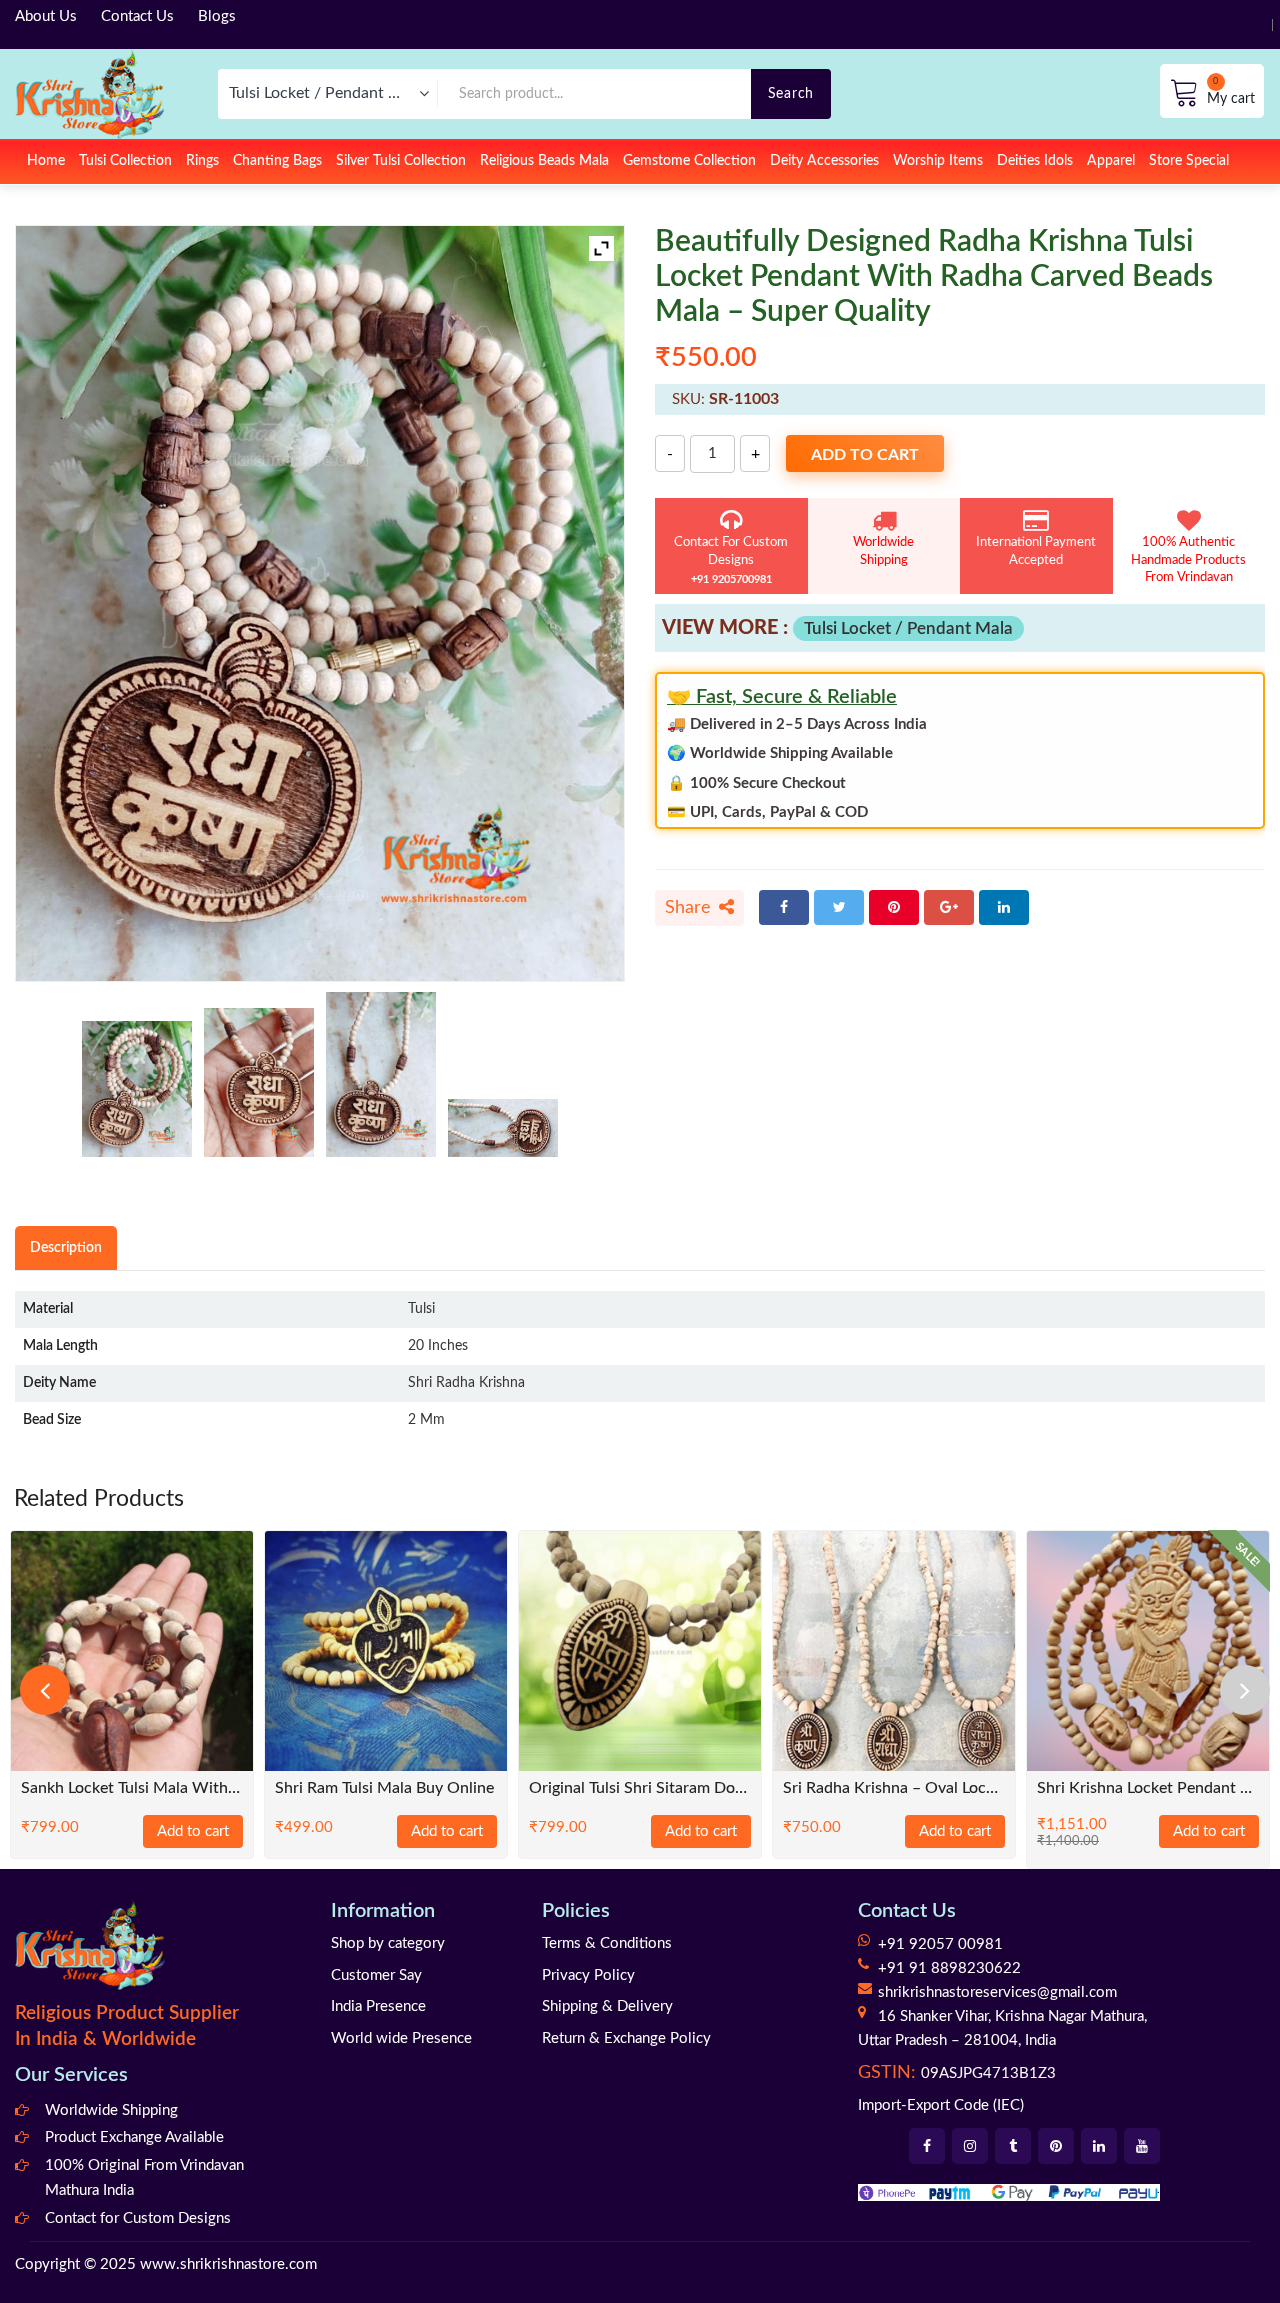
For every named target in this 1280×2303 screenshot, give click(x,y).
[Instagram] (970, 2146)
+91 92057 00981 (940, 1944)
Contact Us (137, 16)
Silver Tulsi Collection (401, 161)
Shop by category (388, 1943)
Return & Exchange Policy (626, 2038)
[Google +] (949, 907)
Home (46, 161)
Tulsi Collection (125, 161)
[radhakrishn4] (503, 1128)
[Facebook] (784, 907)
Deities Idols (1035, 161)
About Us (46, 16)
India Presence (378, 2006)
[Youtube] (1142, 2146)
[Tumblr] (1013, 2146)
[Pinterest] (894, 907)
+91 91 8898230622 (949, 1968)
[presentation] (45, 1690)
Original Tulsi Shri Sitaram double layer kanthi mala (640, 1788)
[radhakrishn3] (381, 1074)
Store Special (1189, 161)
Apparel (1111, 161)
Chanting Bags (277, 161)
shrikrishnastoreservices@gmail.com (997, 1992)
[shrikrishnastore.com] (89, 93)
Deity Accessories (824, 161)
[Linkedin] (1099, 2146)
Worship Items (938, 161)
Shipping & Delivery (607, 2006)
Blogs (217, 16)
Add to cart (865, 455)
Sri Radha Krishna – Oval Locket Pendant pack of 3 (894, 1788)
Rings (202, 161)
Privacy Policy (588, 1975)
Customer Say (376, 1975)
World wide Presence (401, 2038)
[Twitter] (839, 907)
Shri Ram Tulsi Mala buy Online (384, 1788)
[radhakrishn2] (259, 1082)
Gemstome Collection (689, 161)
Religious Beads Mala (544, 161)
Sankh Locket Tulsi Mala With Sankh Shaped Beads (132, 1788)
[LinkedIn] (1004, 907)
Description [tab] (66, 1247)
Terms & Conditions (607, 1943)
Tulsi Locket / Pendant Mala (908, 628)
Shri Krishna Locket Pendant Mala (1148, 1788)
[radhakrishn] (137, 1089)
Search (791, 93)
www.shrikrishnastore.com (228, 2264)
